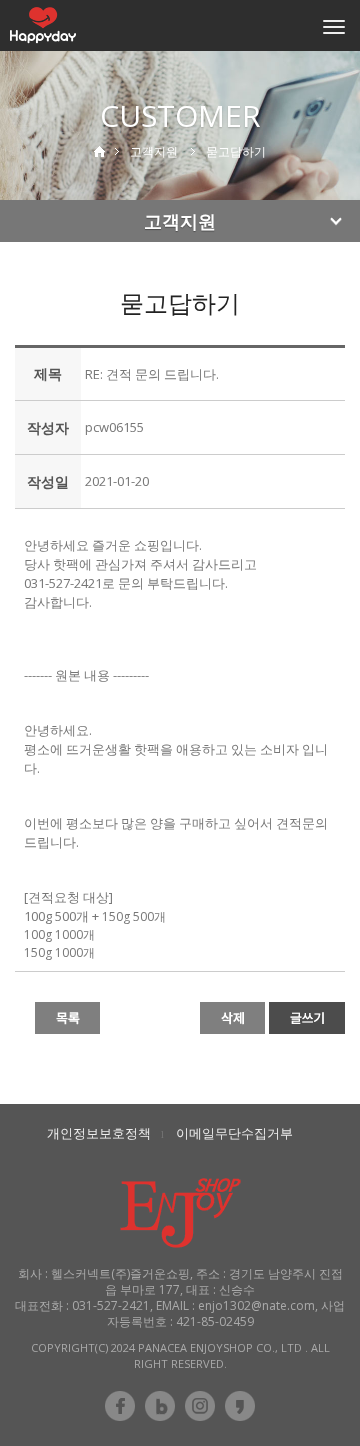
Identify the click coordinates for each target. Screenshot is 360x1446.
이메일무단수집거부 (234, 1133)
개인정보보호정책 (99, 1133)
